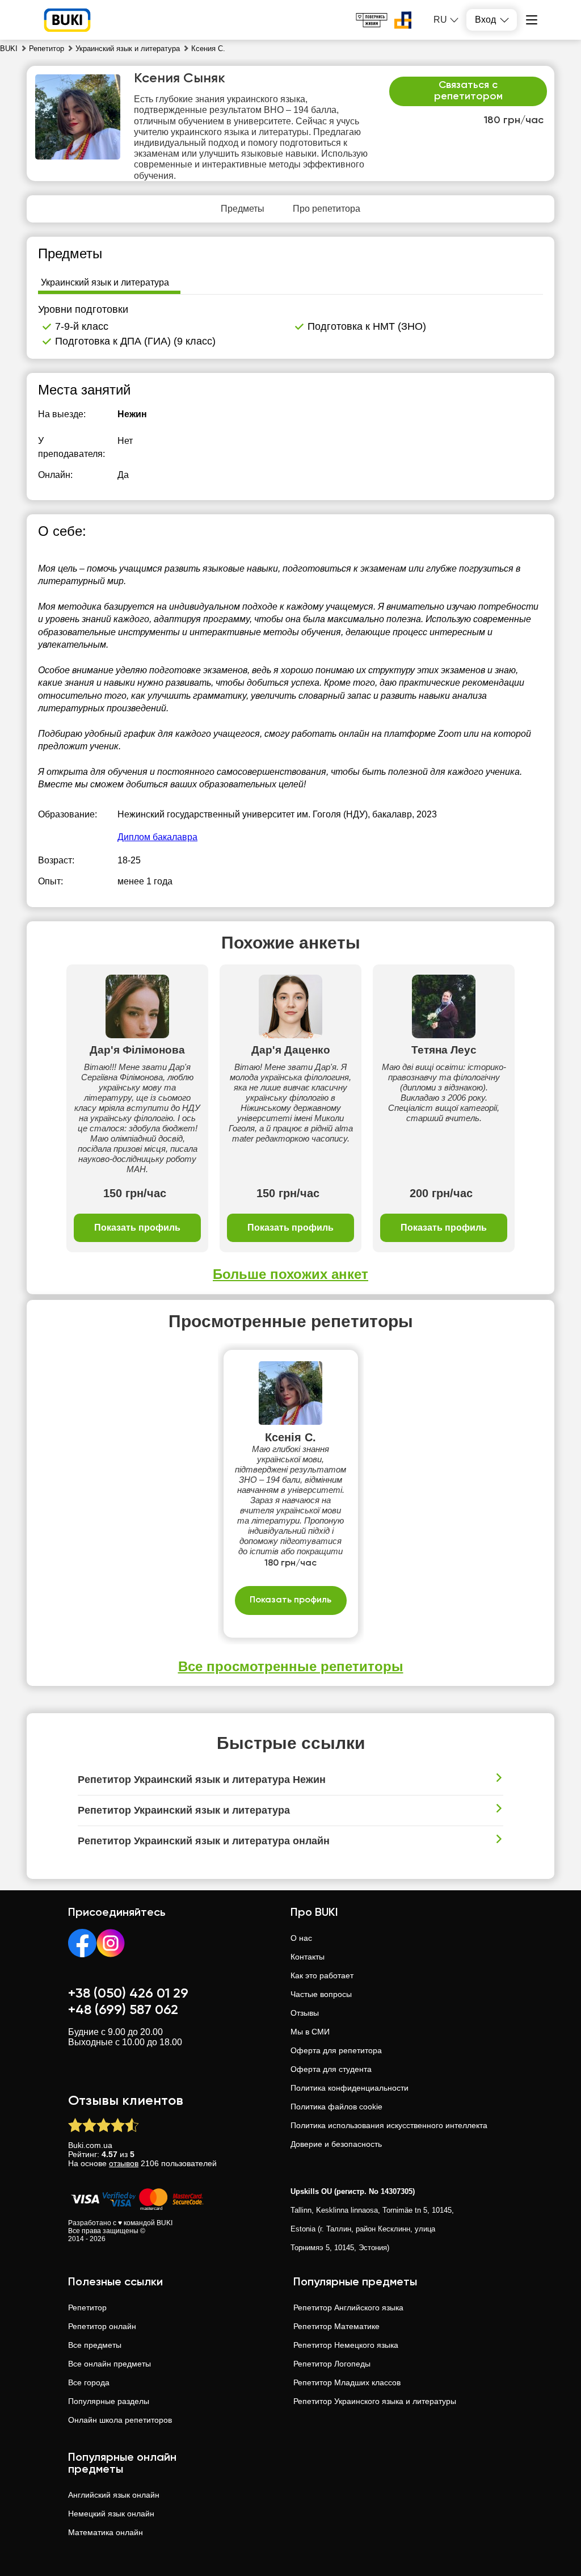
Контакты (308, 1957)
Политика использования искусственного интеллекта (389, 2125)
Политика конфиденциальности (350, 2088)
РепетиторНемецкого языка (346, 2345)
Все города (89, 2382)
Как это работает (322, 1975)
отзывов (124, 2163)
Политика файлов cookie (336, 2107)
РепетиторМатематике (336, 2326)
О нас (301, 1938)
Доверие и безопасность (336, 2144)
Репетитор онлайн (102, 2326)
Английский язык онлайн (114, 2495)
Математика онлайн (106, 2532)
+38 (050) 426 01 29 (128, 1994)
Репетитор (87, 2308)
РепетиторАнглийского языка (348, 2308)
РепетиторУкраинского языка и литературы (375, 2401)
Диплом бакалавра (157, 837)
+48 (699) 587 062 (123, 2010)
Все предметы (95, 2345)
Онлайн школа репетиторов (120, 2420)
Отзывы (305, 2013)
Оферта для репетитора (336, 2050)
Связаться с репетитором (468, 91)
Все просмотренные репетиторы (291, 1666)
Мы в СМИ (310, 2032)
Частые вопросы (321, 1994)
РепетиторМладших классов (347, 2382)
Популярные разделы (109, 2401)
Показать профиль (137, 1228)
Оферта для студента (331, 2069)
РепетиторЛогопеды (332, 2364)
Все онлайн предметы (110, 2364)
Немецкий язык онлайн (111, 2514)
